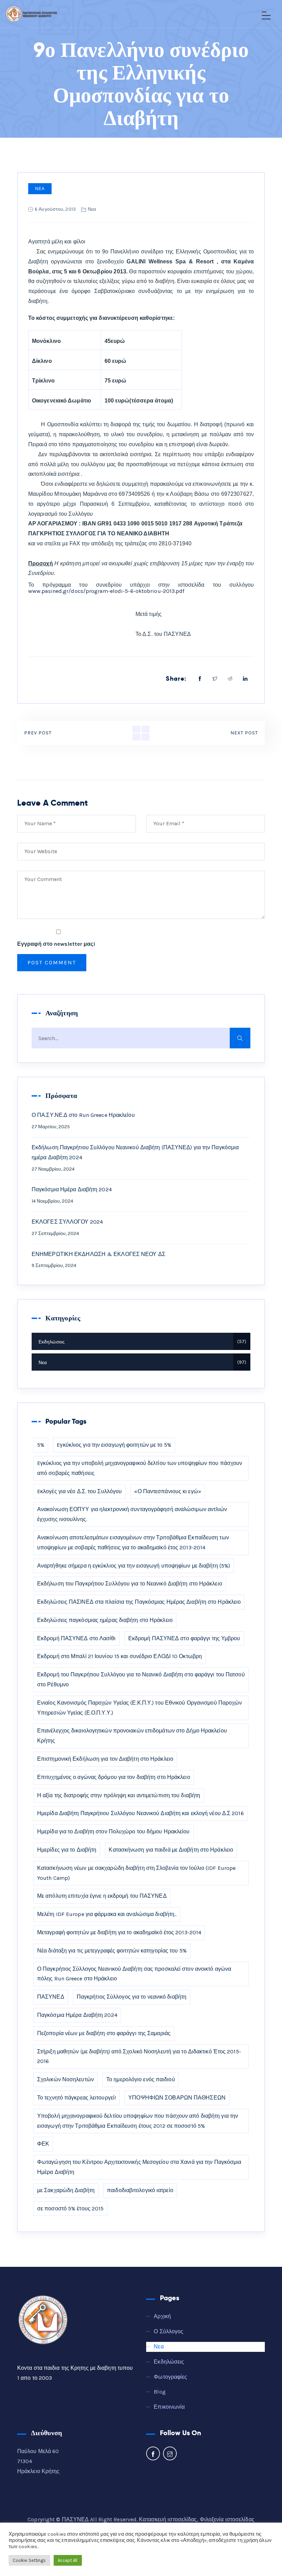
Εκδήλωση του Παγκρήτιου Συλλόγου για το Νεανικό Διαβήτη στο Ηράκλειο (130, 1584)
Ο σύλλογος (169, 2331)
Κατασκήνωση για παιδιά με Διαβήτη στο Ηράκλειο (171, 1850)
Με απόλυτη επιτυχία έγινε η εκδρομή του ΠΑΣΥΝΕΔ (102, 1896)
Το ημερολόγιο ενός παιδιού (141, 2079)
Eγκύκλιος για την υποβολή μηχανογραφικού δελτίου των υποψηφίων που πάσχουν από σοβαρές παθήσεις (140, 1468)
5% (41, 1445)
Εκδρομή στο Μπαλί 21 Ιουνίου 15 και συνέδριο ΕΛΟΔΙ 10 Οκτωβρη (120, 1656)
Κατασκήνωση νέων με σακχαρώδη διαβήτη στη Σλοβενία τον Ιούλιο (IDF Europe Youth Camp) (136, 1873)
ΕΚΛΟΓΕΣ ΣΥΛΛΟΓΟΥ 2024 (67, 1222)
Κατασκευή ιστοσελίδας (168, 2519)
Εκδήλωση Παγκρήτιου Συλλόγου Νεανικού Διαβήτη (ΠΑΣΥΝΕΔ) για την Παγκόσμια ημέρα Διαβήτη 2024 (135, 1152)
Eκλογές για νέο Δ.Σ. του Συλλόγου (79, 1491)
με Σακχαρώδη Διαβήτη (66, 2190)
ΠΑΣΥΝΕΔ (51, 1997)
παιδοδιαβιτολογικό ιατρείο (140, 2190)
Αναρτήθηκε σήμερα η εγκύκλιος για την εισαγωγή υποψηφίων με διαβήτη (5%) (134, 1566)
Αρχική (162, 2316)
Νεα (40, 189)
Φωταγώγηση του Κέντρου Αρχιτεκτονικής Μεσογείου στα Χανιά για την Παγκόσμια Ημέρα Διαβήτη (139, 2167)
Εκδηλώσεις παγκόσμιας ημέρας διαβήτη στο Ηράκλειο (105, 1620)
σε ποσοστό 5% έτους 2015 (70, 2208)
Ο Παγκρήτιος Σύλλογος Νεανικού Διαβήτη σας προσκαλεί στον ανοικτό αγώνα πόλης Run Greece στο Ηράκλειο (134, 1974)
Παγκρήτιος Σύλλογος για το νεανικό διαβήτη (132, 1997)
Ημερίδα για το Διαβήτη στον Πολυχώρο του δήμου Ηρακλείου (113, 1831)
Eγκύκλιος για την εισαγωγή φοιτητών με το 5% (114, 1445)
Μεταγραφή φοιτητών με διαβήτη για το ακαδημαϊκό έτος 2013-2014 (119, 1932)
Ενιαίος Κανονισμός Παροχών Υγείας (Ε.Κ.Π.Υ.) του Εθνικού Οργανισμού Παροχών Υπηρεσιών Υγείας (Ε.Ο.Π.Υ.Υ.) (140, 1708)
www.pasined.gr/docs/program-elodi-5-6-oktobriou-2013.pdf (106, 591)
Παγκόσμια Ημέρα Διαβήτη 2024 (72, 1189)
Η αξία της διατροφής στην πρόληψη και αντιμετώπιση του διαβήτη (119, 1795)
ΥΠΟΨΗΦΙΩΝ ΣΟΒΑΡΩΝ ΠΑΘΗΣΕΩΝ (177, 2098)
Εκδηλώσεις (142, 1342)
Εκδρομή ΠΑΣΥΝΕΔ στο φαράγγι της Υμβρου (184, 1638)
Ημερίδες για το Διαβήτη (67, 1850)
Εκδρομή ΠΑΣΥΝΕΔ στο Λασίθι (77, 1638)
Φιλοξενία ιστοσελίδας (227, 2519)
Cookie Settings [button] (29, 2560)
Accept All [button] (68, 2560)
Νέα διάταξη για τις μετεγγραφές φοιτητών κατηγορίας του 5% (112, 1951)
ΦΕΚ (43, 2144)
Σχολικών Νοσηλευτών (66, 2079)
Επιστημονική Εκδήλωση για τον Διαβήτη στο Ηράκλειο (105, 1759)
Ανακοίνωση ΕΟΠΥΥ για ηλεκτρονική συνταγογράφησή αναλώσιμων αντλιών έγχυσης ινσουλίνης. (132, 1514)
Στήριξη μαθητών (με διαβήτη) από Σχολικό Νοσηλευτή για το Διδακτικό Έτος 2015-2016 (139, 2056)
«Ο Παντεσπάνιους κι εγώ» (167, 1491)
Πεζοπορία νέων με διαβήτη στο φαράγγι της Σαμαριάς (104, 2033)
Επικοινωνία (169, 2407)
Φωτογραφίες (170, 2377)
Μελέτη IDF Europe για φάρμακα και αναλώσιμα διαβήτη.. (107, 1914)
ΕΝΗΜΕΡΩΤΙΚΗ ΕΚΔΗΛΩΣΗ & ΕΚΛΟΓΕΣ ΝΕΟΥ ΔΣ (99, 1254)
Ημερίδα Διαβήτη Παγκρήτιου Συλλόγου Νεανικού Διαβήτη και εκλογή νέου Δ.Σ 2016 (140, 1813)
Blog (160, 2392)
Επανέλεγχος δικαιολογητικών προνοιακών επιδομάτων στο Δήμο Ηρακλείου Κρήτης (132, 1736)
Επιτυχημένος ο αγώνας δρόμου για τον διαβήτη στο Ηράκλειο (114, 1777)
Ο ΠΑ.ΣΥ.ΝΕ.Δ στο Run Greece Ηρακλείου (83, 1115)
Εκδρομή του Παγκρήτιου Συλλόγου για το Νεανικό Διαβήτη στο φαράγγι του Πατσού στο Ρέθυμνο (141, 1679)
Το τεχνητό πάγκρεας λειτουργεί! (77, 2098)
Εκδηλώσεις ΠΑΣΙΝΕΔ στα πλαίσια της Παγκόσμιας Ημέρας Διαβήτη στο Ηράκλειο (139, 1602)
